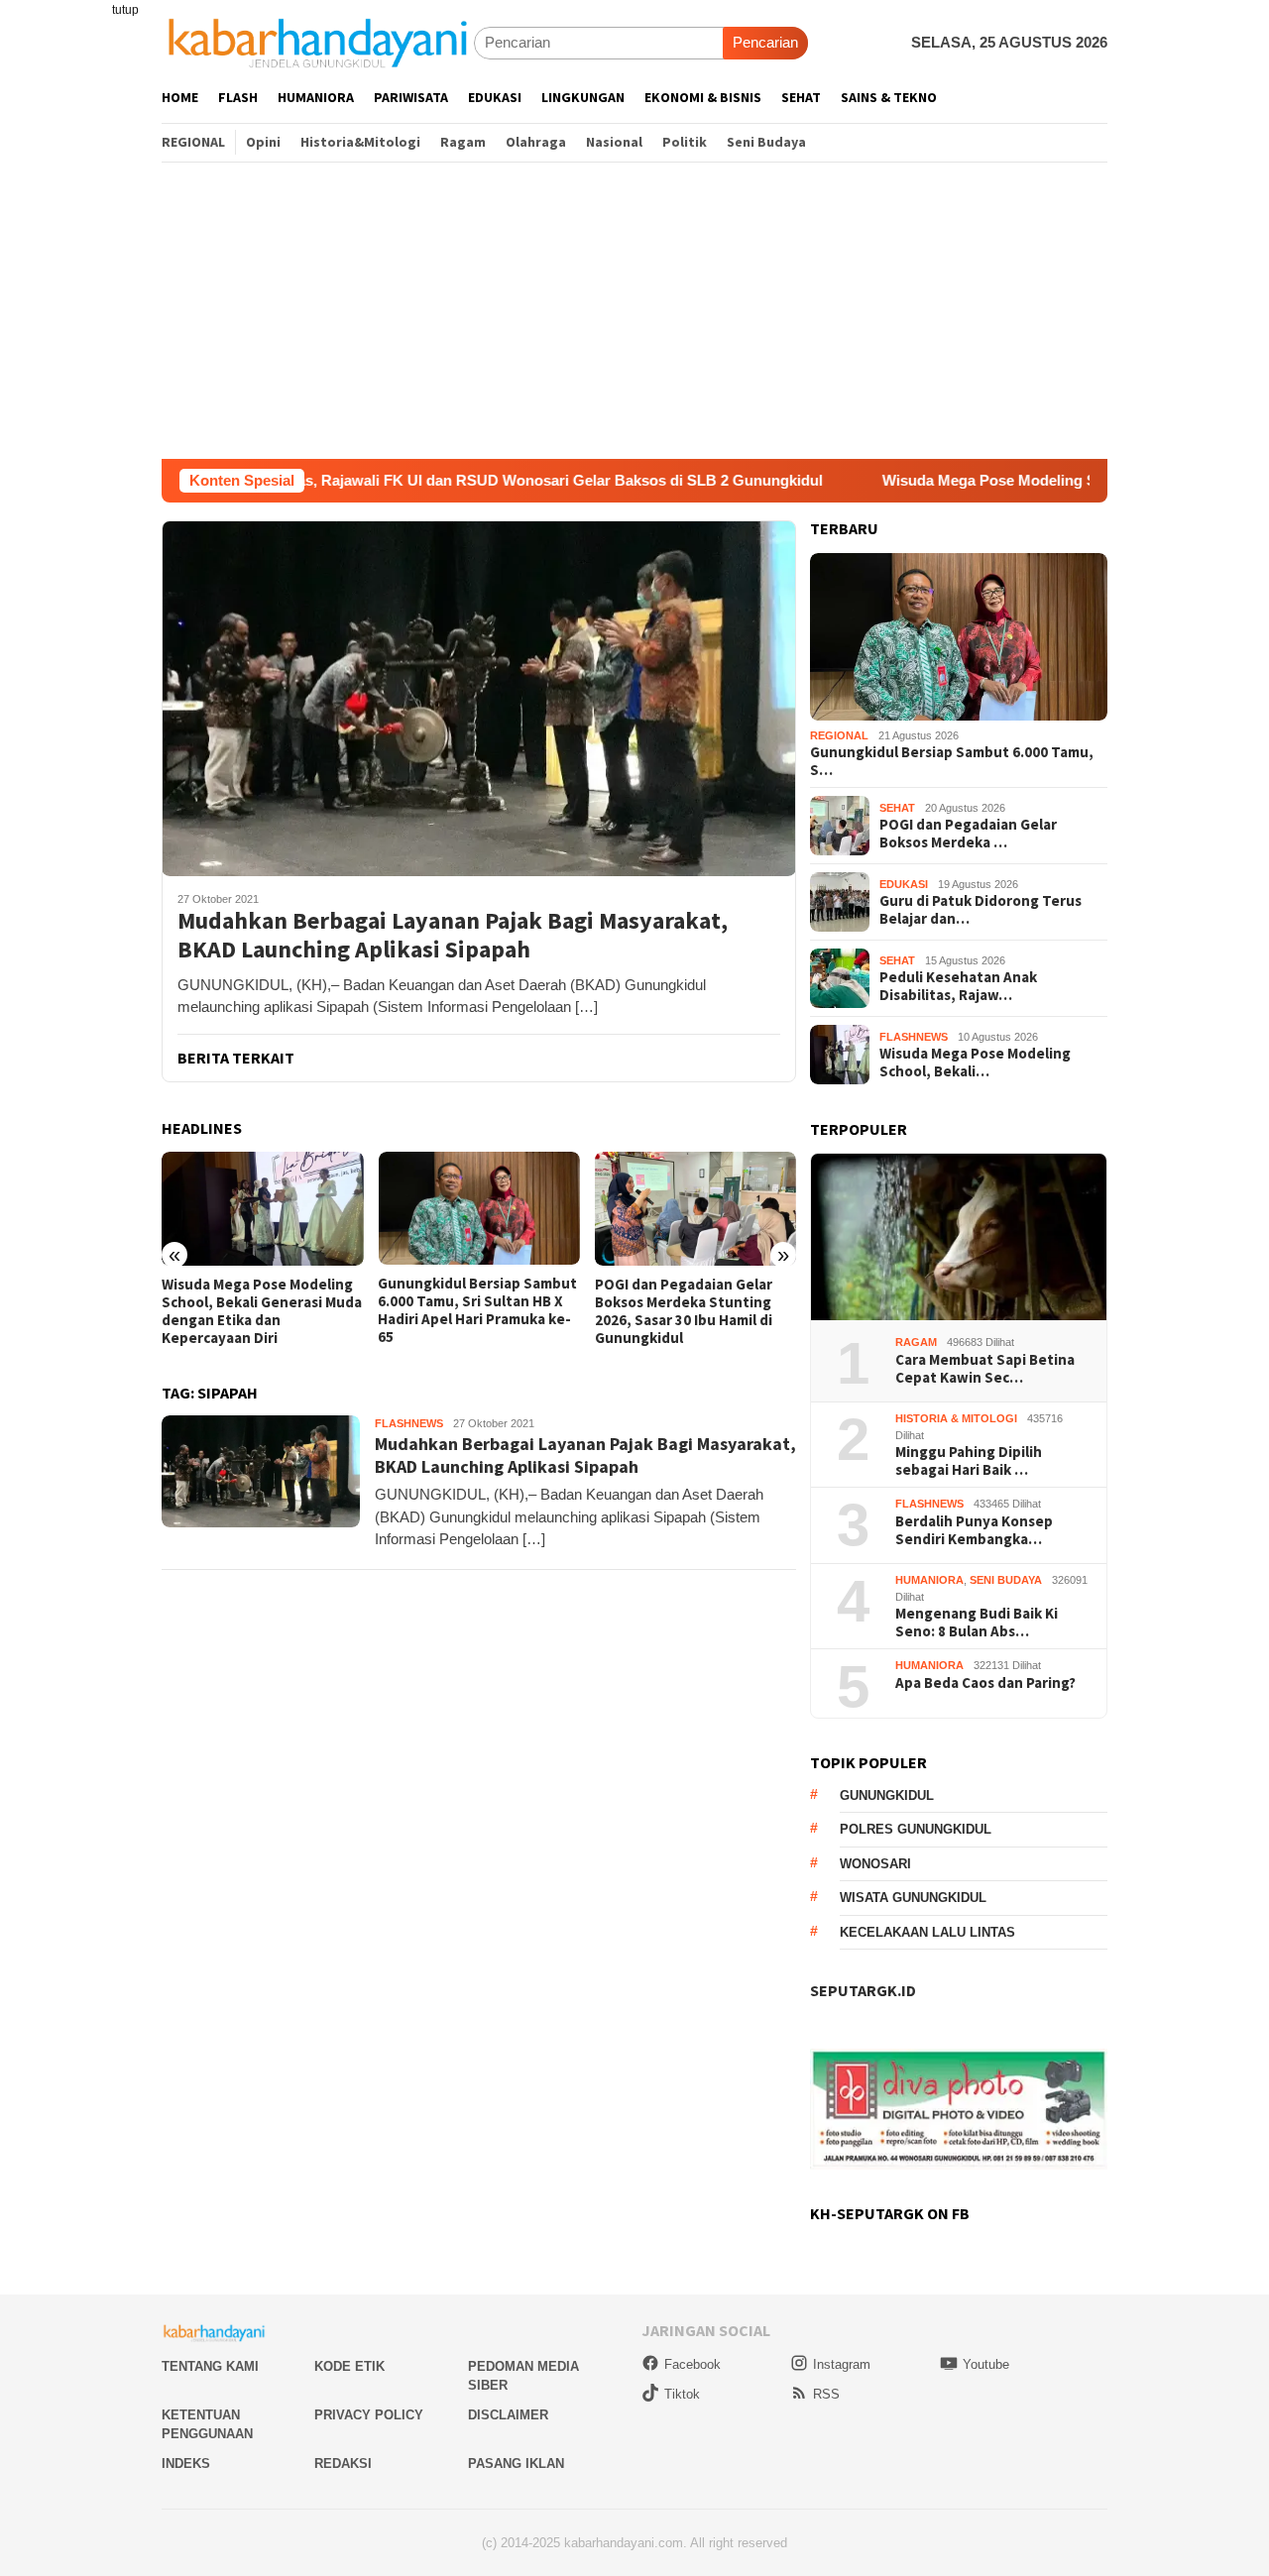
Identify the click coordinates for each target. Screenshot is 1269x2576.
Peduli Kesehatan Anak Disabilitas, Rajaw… (958, 986)
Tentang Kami (210, 2366)
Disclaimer (508, 2415)
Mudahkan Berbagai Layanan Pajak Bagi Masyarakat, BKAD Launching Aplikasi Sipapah (453, 936)
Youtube (986, 2364)
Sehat (897, 808)
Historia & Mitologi (956, 1418)
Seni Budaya (1006, 1580)
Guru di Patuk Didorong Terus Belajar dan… (981, 910)
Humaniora (929, 1580)
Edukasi (904, 884)
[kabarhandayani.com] (318, 42)
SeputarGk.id (863, 1990)
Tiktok (682, 2394)
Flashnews (409, 1423)
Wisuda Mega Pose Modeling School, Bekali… (975, 1063)
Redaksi (343, 2464)
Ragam (916, 1342)
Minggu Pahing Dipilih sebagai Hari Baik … (969, 1461)
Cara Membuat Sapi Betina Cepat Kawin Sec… (985, 1369)
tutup (125, 10)
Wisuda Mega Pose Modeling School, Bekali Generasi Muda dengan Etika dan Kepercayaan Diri (262, 1311)
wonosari (875, 1864)
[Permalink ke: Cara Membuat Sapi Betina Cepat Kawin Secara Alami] (959, 1237)
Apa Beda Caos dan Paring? (985, 1683)
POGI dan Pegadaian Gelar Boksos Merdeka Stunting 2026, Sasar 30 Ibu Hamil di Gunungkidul (684, 1311)
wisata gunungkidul (913, 1898)
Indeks (186, 2464)
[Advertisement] (634, 310)
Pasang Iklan (516, 2464)
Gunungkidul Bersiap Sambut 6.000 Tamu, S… (952, 761)
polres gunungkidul (916, 1829)
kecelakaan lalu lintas (927, 1932)
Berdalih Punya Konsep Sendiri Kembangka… (974, 1530)
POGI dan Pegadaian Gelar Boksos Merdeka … (968, 834)
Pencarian (765, 42)
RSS (826, 2394)
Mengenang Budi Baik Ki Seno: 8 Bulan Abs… (977, 1623)
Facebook (692, 2364)
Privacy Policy (369, 2415)
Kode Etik (349, 2366)
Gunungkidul (887, 1795)
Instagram (842, 2364)
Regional (839, 735)
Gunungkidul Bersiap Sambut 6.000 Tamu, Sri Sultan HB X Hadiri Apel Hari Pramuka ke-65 (477, 1310)
